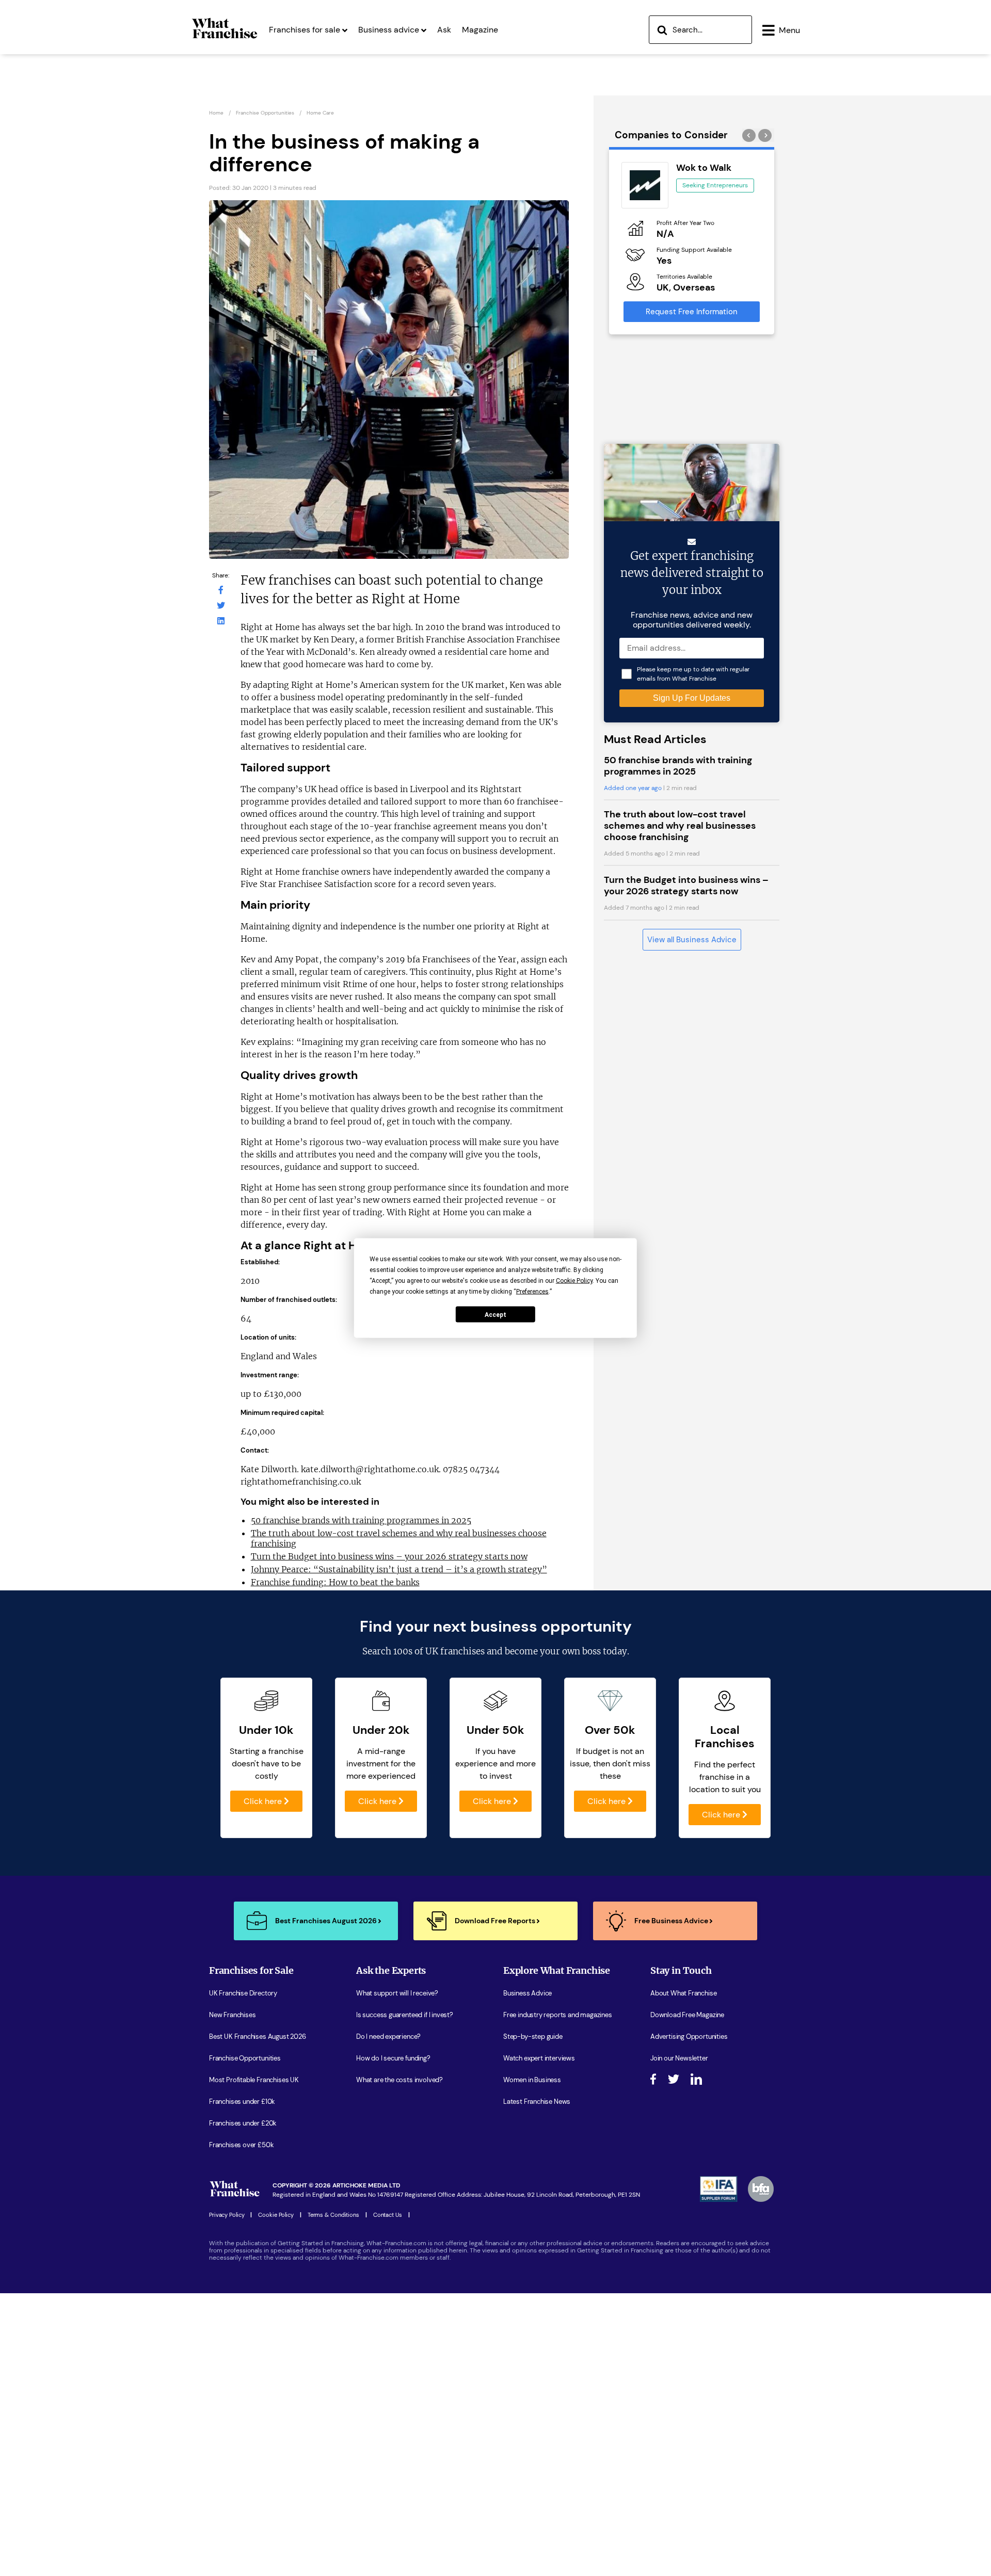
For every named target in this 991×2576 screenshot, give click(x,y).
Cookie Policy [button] (574, 1281)
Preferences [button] (532, 1292)
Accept (495, 1314)
